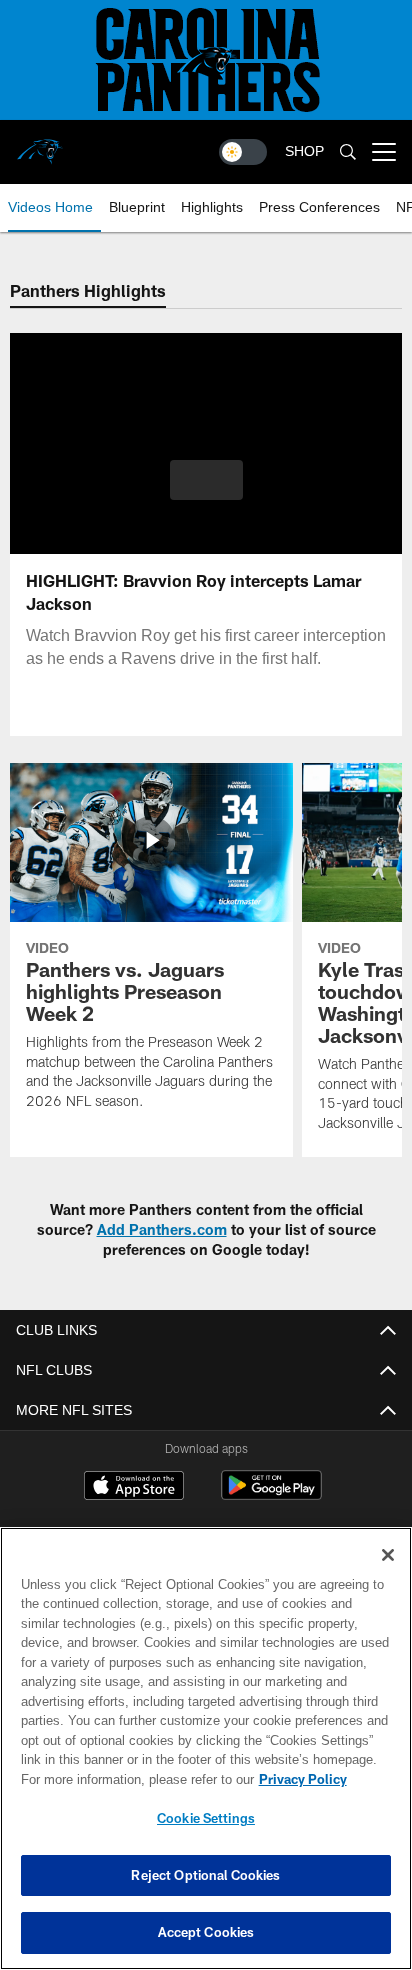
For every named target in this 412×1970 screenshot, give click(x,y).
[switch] (243, 152)
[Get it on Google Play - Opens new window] (271, 1495)
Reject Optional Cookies (205, 1875)
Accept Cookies (206, 1932)
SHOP (304, 151)
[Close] (388, 1555)
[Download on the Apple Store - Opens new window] (134, 1488)
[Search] (348, 152)
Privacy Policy (131, 1779)
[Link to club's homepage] (40, 144)
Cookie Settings (206, 1818)
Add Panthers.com (162, 1229)
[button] (206, 492)
